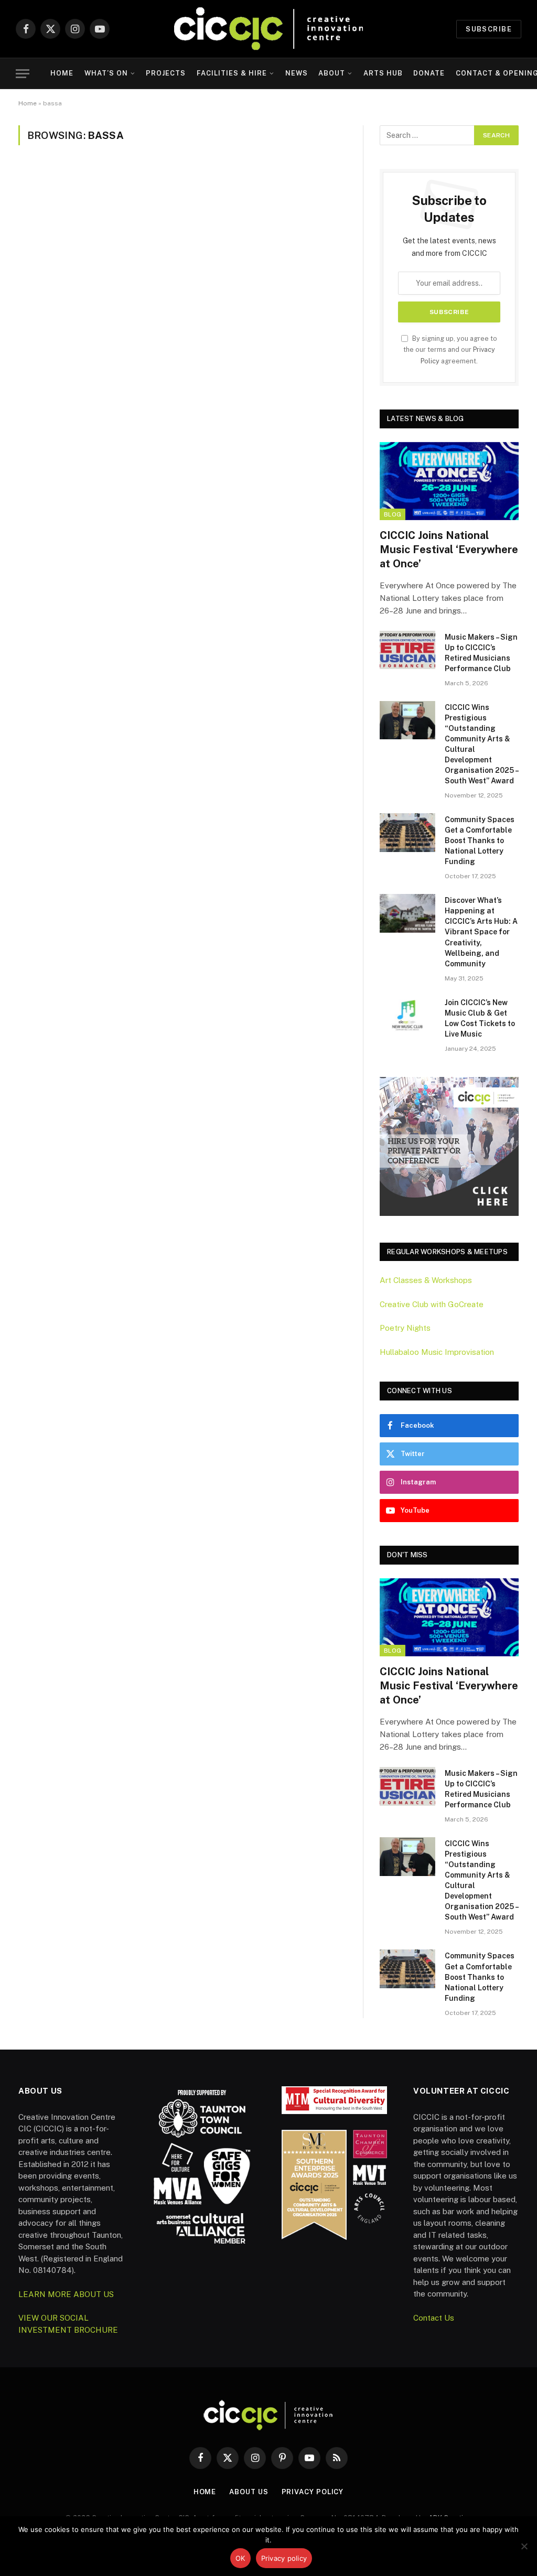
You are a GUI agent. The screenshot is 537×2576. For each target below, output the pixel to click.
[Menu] (23, 74)
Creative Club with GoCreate (432, 1304)
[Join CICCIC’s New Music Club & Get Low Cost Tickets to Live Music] (407, 1015)
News (297, 73)
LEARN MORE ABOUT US (66, 2294)
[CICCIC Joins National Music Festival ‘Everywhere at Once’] (449, 481)
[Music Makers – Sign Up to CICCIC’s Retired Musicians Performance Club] (407, 650)
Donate (429, 73)
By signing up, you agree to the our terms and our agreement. (450, 350)
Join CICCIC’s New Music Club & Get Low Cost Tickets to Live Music (480, 1018)
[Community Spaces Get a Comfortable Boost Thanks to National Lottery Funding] (407, 832)
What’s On (106, 73)
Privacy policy (284, 2558)
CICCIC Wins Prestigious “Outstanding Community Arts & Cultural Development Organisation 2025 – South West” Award (481, 744)
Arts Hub (383, 73)
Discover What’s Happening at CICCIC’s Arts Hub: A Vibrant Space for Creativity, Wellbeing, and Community (481, 932)
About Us (249, 2492)
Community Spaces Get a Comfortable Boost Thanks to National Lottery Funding (480, 840)
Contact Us (434, 2318)
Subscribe (489, 29)
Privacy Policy (313, 2492)
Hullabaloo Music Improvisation (437, 1352)
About (332, 73)
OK (240, 2558)
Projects (166, 73)
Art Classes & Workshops (426, 1280)
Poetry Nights (405, 1328)
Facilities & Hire (232, 73)
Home (62, 73)
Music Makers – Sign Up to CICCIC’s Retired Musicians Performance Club (481, 653)
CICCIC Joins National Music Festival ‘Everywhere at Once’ (449, 549)
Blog (393, 514)
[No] (524, 2546)
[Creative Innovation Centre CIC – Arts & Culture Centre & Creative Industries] (268, 29)
